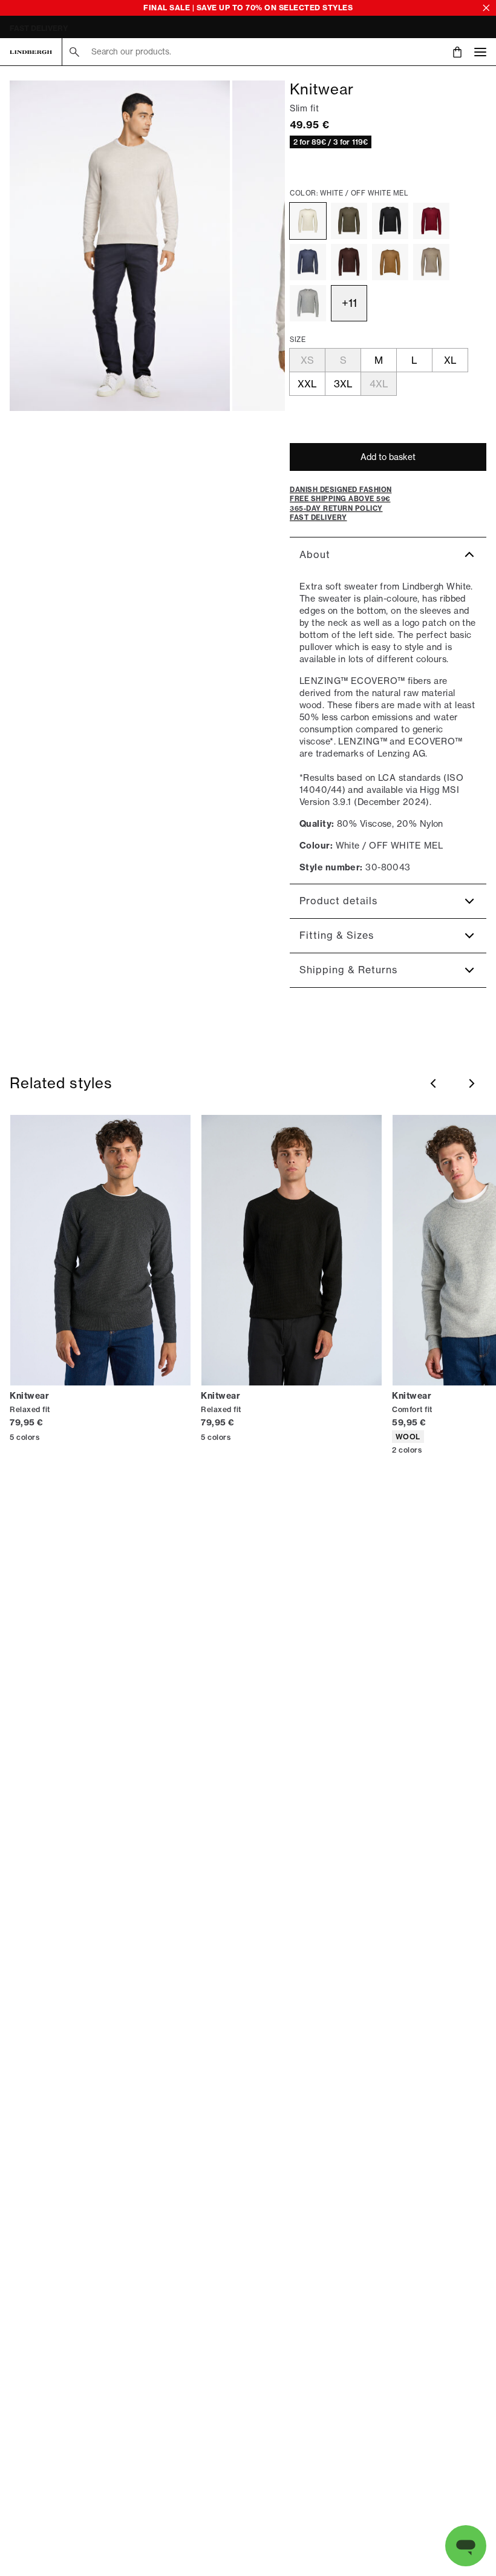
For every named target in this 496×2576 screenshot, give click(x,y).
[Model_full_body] (120, 246)
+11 (349, 303)
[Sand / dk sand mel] (431, 262)
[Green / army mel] (349, 221)
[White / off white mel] (308, 221)
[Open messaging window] (466, 2546)
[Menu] (480, 52)
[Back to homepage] (31, 52)
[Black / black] (390, 221)
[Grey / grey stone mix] (308, 303)
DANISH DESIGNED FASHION (62, 28)
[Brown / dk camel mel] (390, 262)
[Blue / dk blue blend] (308, 262)
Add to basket (388, 457)
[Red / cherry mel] (431, 221)
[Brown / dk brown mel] (349, 262)
